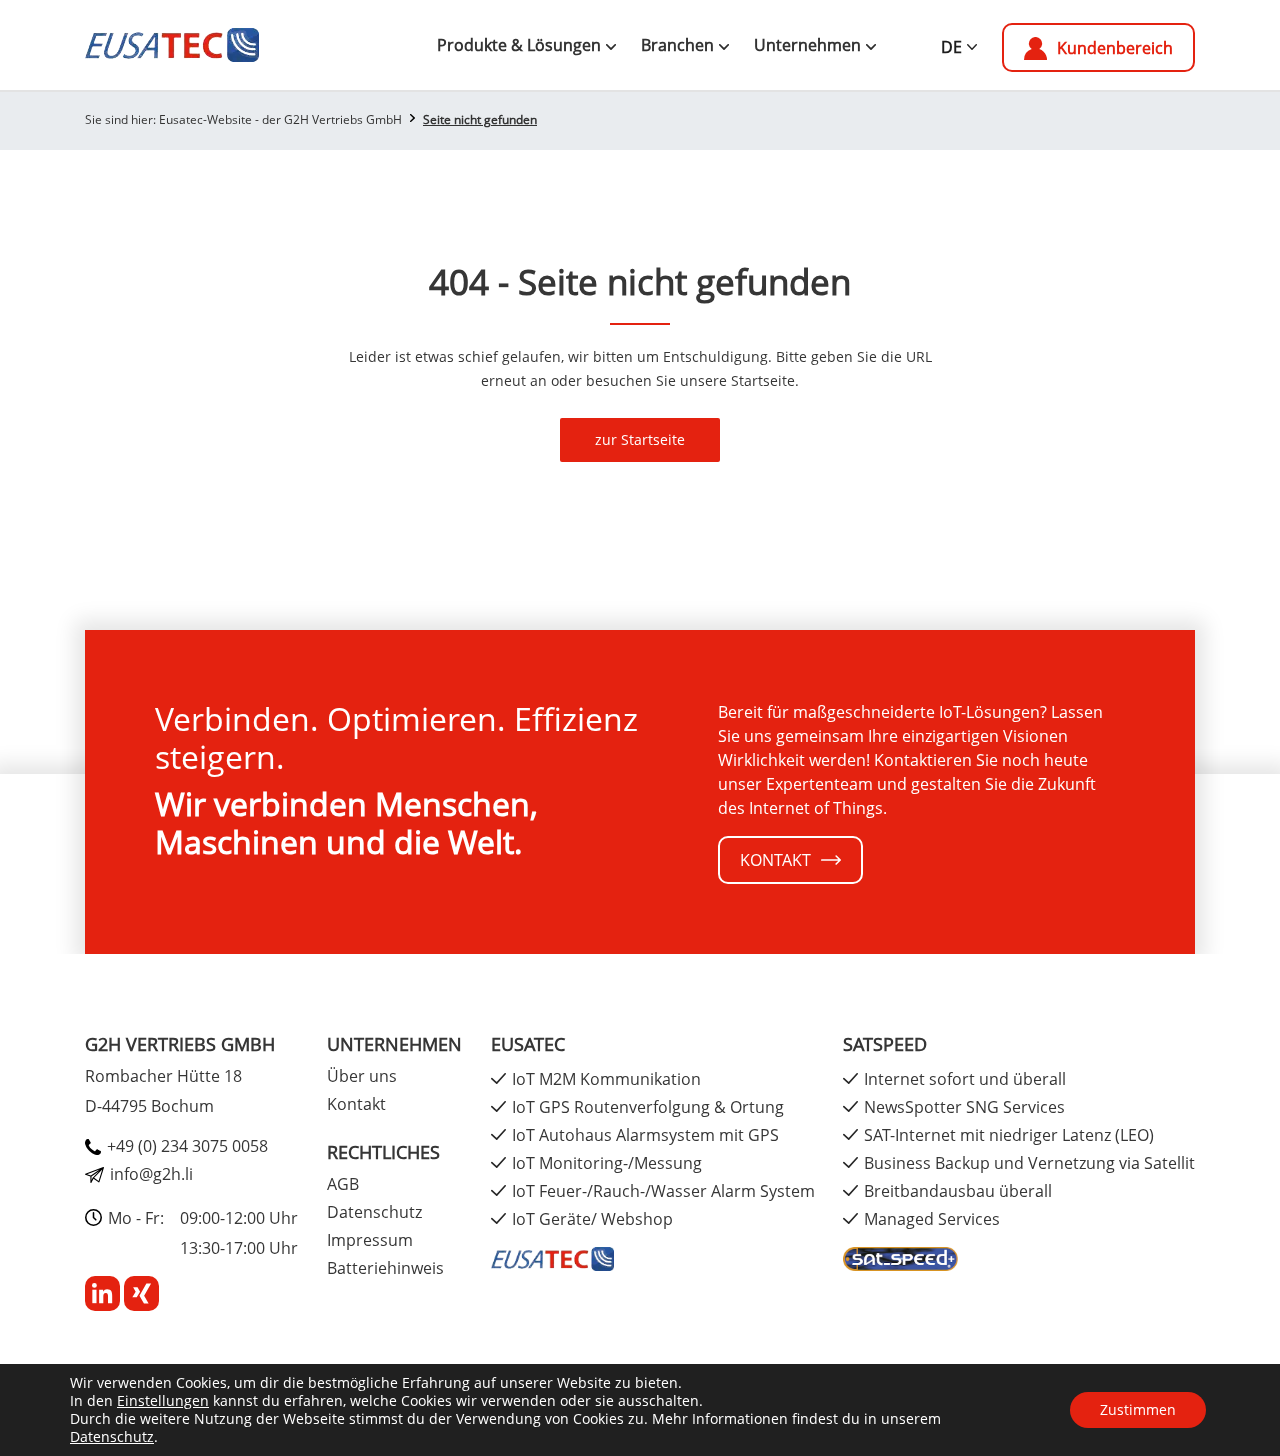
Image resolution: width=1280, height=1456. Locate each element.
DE (951, 47)
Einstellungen (163, 1401)
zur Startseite (640, 439)
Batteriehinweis (385, 1268)
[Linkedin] (104, 1292)
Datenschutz (112, 1436)
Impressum (370, 1240)
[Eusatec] (552, 1257)
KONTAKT (775, 860)
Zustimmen (1138, 1409)
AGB (343, 1184)
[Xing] (141, 1292)
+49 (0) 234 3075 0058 (187, 1146)
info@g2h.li (151, 1174)
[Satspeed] (900, 1257)
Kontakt (356, 1104)
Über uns (362, 1076)
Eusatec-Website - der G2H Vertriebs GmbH (280, 119)
